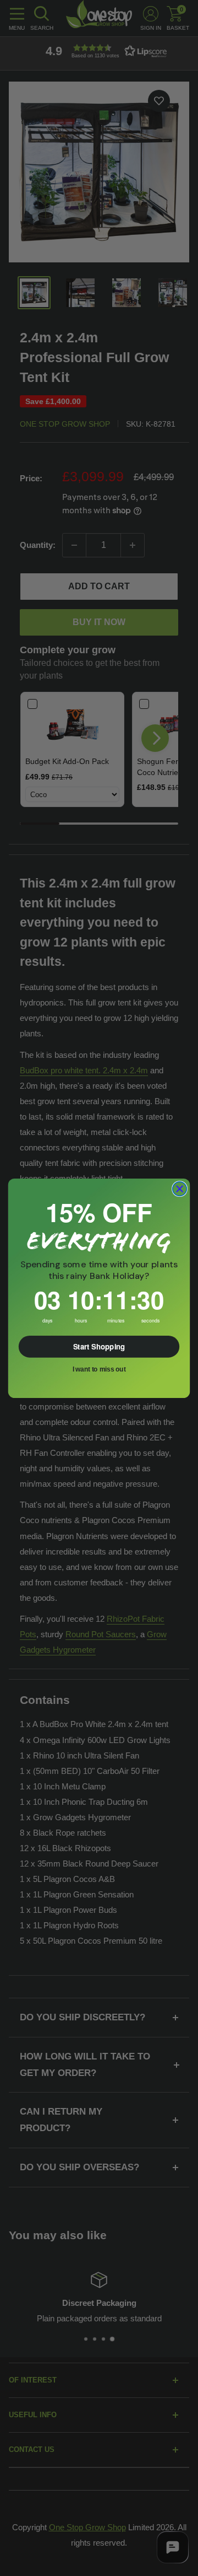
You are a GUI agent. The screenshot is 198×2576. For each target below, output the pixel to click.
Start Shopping (99, 1346)
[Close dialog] (180, 1188)
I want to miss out (99, 1369)
